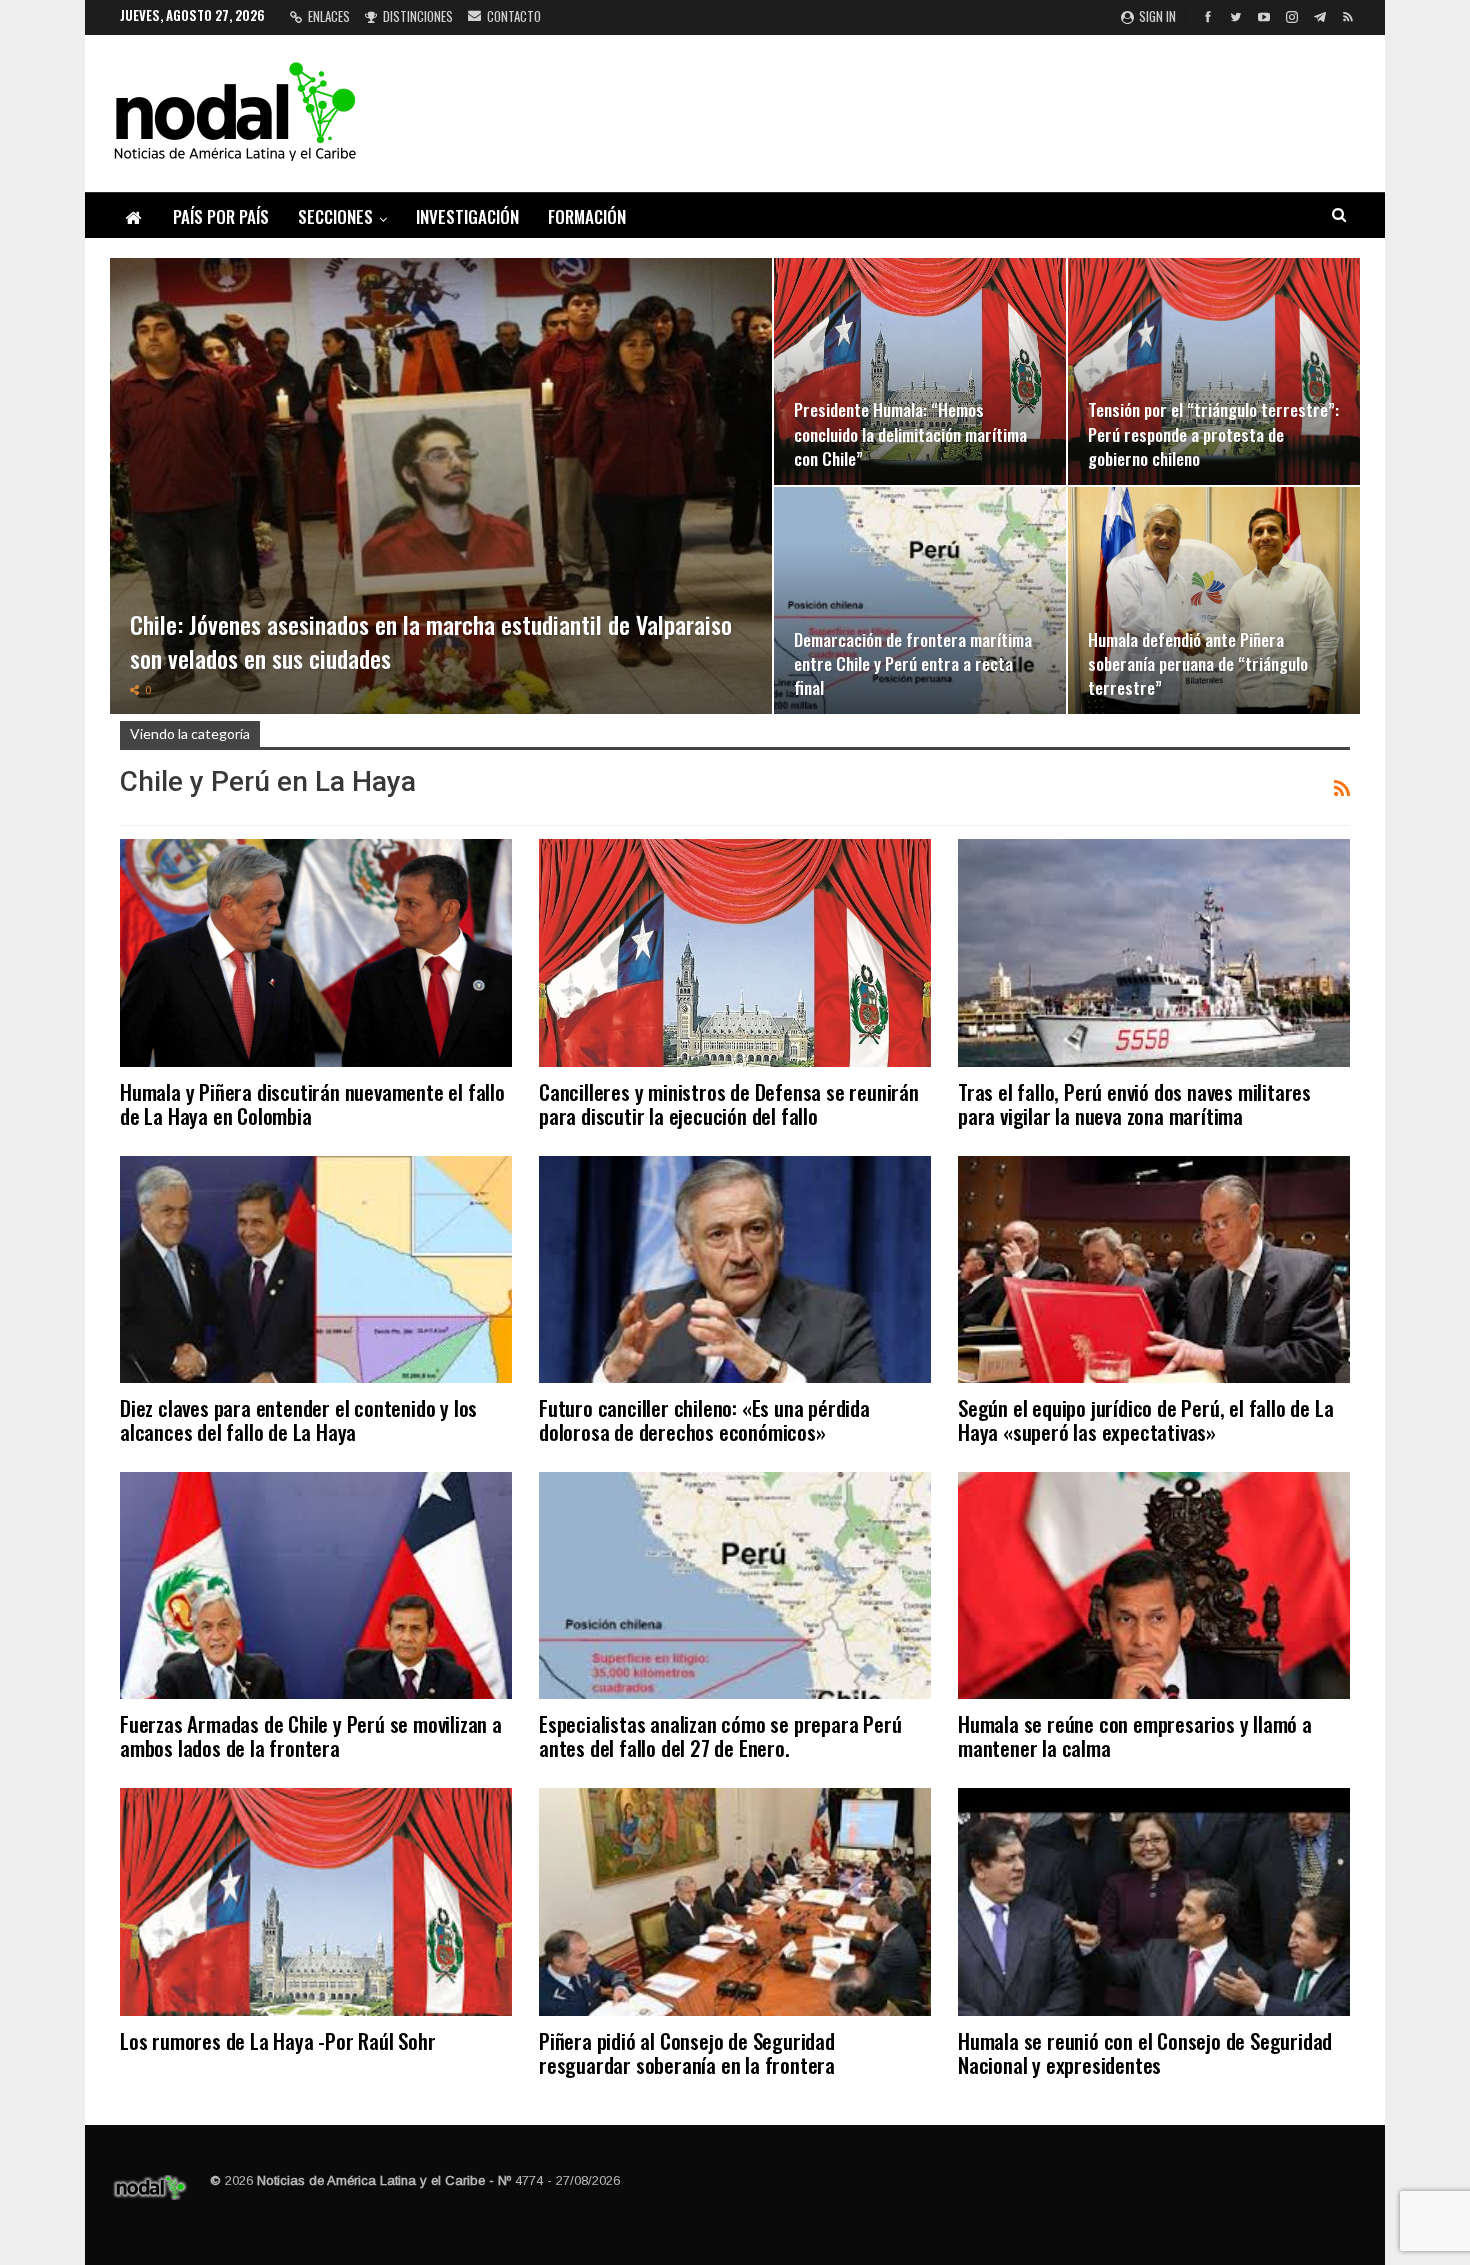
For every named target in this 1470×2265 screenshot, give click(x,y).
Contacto (514, 16)
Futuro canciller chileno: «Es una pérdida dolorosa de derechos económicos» (704, 1419)
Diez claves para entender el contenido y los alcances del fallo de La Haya (298, 1419)
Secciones (335, 216)
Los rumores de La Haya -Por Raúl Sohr (278, 2040)
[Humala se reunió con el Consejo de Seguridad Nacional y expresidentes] (1154, 1901)
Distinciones (418, 16)
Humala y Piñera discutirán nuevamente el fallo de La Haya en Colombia (312, 1103)
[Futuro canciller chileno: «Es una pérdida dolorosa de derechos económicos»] (735, 1269)
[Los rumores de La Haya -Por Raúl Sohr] (316, 1901)
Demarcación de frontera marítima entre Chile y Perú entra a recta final (913, 663)
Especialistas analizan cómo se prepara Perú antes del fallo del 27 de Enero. (720, 1735)
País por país (221, 216)
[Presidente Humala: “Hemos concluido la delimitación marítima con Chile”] (920, 371)
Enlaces (329, 16)
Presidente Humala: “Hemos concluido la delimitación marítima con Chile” (910, 433)
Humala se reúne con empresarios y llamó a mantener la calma (1135, 1735)
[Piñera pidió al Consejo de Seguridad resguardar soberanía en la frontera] (735, 1901)
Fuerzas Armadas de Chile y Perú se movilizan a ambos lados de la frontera (311, 1735)
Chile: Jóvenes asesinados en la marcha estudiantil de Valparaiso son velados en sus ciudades (431, 641)
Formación (587, 216)
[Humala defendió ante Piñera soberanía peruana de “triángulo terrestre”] (1214, 600)
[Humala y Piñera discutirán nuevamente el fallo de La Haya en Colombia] (316, 952)
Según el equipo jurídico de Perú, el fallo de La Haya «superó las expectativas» (1145, 1419)
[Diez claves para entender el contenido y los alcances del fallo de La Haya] (316, 1269)
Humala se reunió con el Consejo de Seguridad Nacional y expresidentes (1145, 2052)
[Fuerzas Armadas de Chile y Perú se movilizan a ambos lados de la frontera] (316, 1585)
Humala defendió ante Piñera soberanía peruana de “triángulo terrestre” (1198, 663)
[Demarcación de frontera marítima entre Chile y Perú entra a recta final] (920, 600)
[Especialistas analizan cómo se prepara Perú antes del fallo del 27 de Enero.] (735, 1585)
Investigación (467, 216)
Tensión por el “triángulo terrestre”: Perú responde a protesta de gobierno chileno (1213, 433)
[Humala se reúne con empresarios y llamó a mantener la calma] (1154, 1585)
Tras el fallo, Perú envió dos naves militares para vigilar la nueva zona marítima (1134, 1103)
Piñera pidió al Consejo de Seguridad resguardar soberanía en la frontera (687, 2052)
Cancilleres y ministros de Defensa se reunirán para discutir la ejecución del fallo (729, 1103)
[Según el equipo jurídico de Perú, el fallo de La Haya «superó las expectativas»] (1154, 1269)
